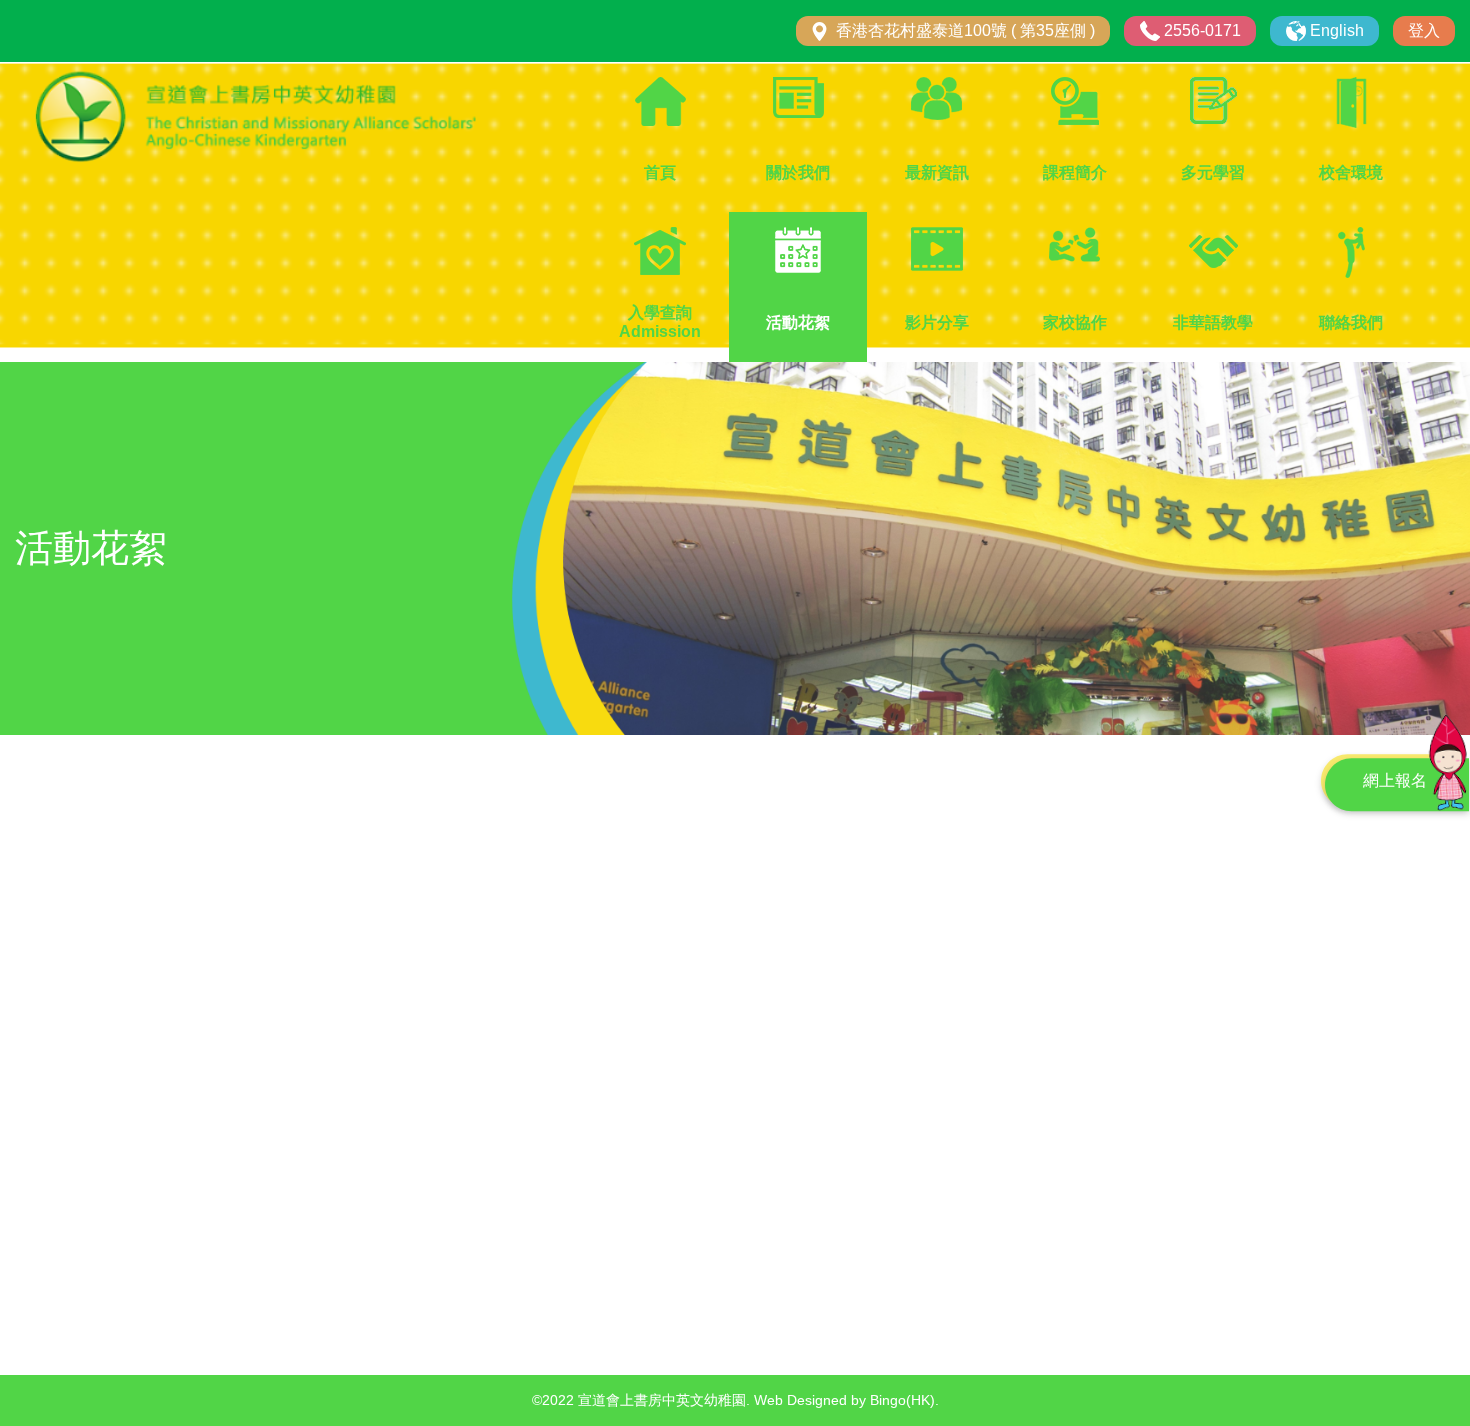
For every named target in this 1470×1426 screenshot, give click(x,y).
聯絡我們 (1351, 322)
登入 (1424, 30)
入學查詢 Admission (660, 322)
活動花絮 (798, 322)
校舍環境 (1351, 172)
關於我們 (798, 172)
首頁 (660, 172)
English (1337, 30)
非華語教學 (1213, 322)
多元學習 (1213, 172)
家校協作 (1075, 322)
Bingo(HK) (902, 1400)
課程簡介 (1075, 172)
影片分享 (937, 322)
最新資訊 (937, 172)
